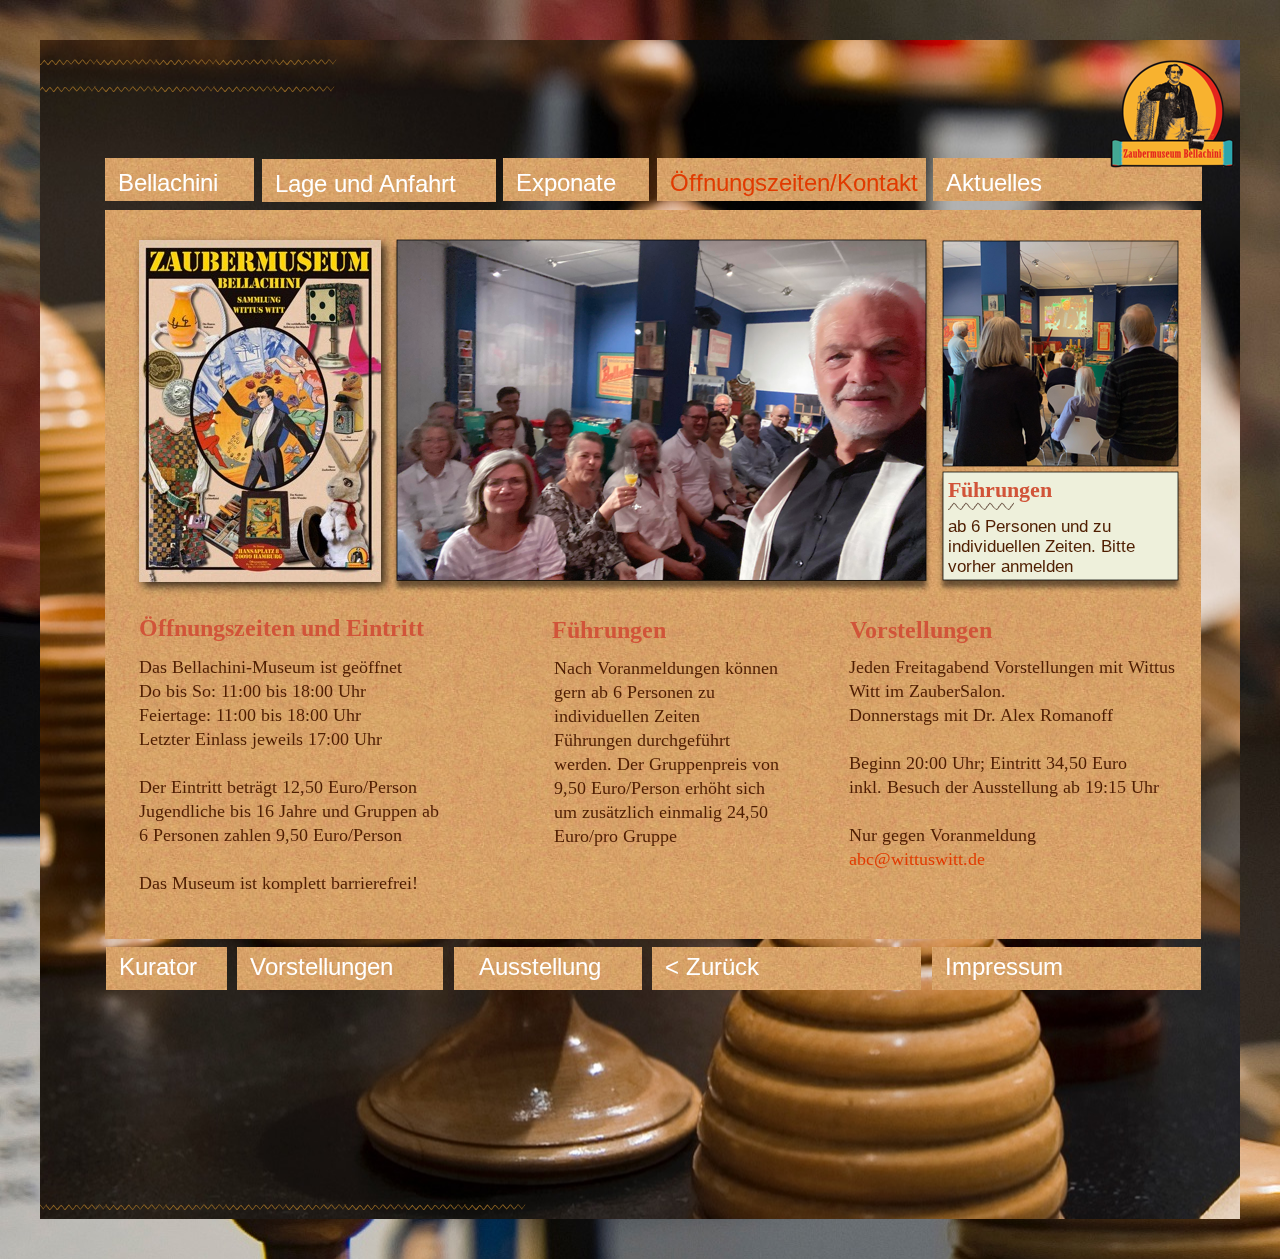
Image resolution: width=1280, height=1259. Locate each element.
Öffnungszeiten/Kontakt (794, 182)
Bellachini (168, 182)
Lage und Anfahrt (365, 183)
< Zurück (712, 966)
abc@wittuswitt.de (917, 859)
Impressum (1004, 966)
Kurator (158, 966)
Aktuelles (994, 182)
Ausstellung (540, 966)
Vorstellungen (321, 966)
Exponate (566, 182)
